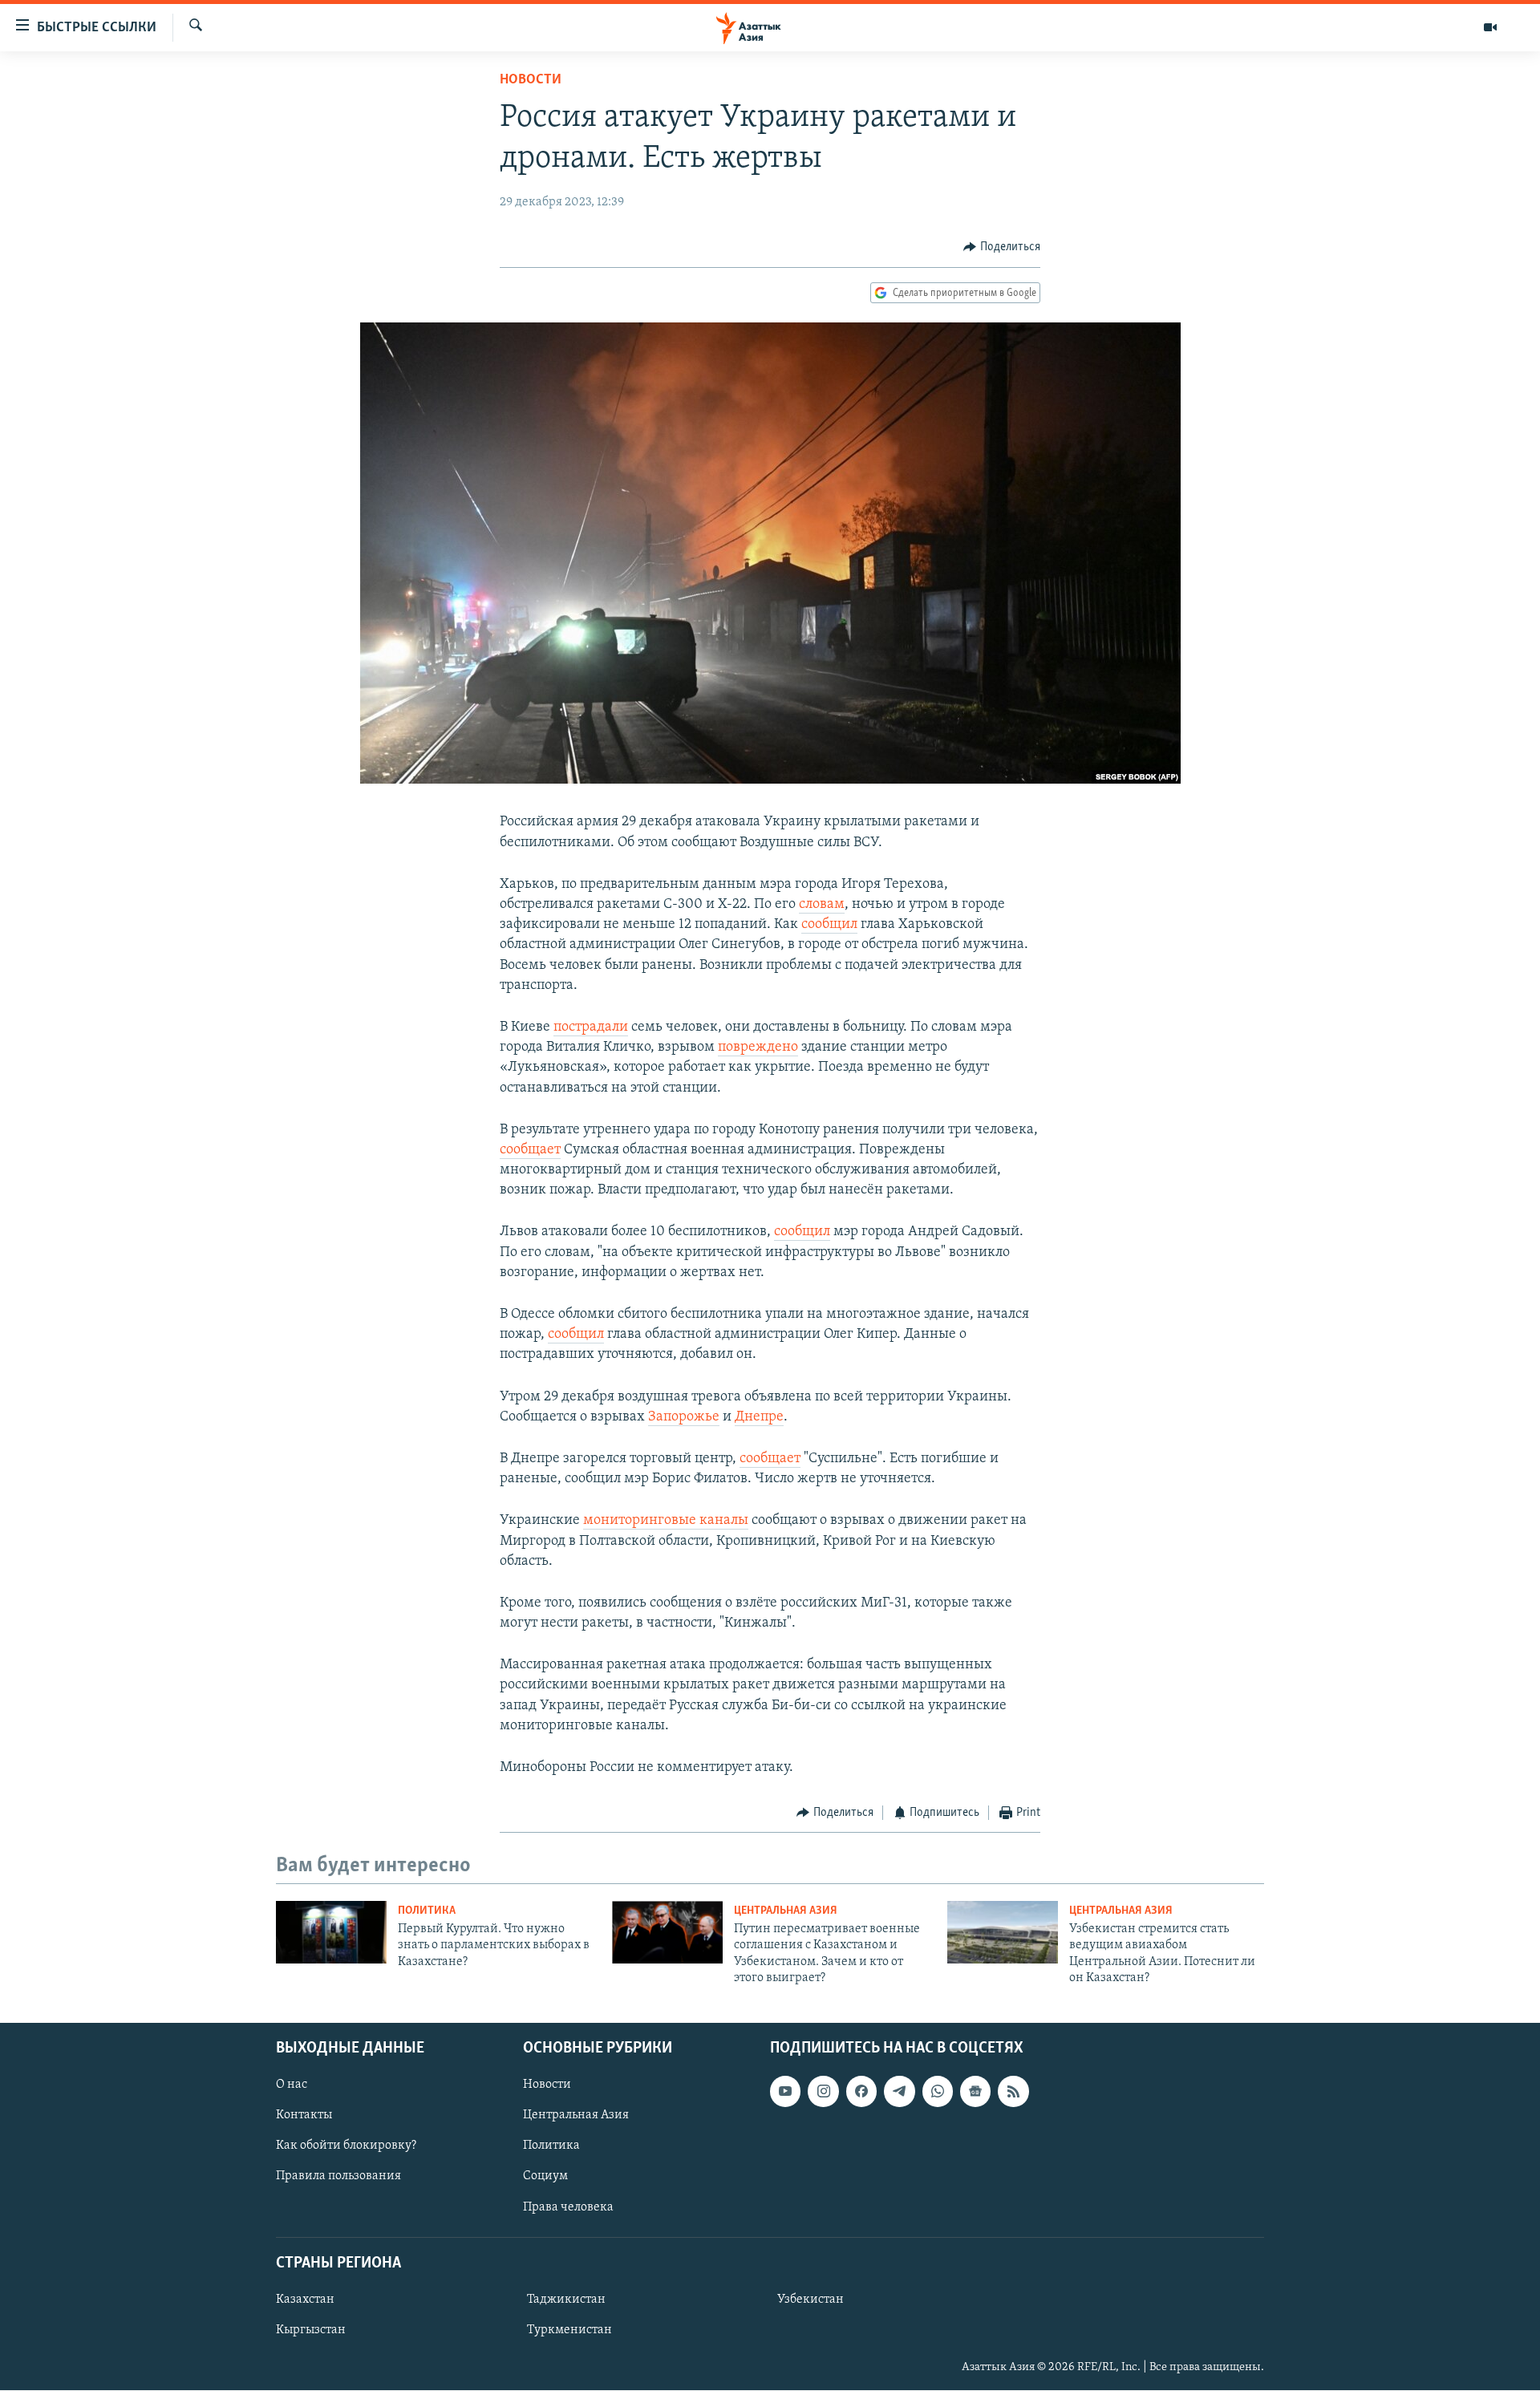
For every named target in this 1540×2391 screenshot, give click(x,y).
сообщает (530, 1150)
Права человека (568, 2207)
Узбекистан (811, 2300)
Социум (545, 2177)
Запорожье (684, 1417)
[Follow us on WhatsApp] (938, 2092)
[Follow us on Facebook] (861, 2092)
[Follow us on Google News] (975, 2092)
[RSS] (1013, 2092)
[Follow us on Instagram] (823, 2092)
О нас (292, 2085)
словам (822, 905)
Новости (531, 80)
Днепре (759, 1417)
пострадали (591, 1027)
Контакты (304, 2116)
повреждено (758, 1048)
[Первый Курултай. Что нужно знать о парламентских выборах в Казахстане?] (331, 1932)
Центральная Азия (786, 1911)
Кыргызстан (311, 2330)
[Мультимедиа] (1490, 27)
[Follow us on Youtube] (785, 2092)
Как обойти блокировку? (346, 2146)
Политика (427, 1911)
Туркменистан (569, 2330)
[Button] (1002, 247)
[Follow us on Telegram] (899, 2092)
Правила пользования (338, 2177)
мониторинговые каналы (666, 1521)
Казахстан (305, 2300)
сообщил (829, 925)
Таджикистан (566, 2300)
